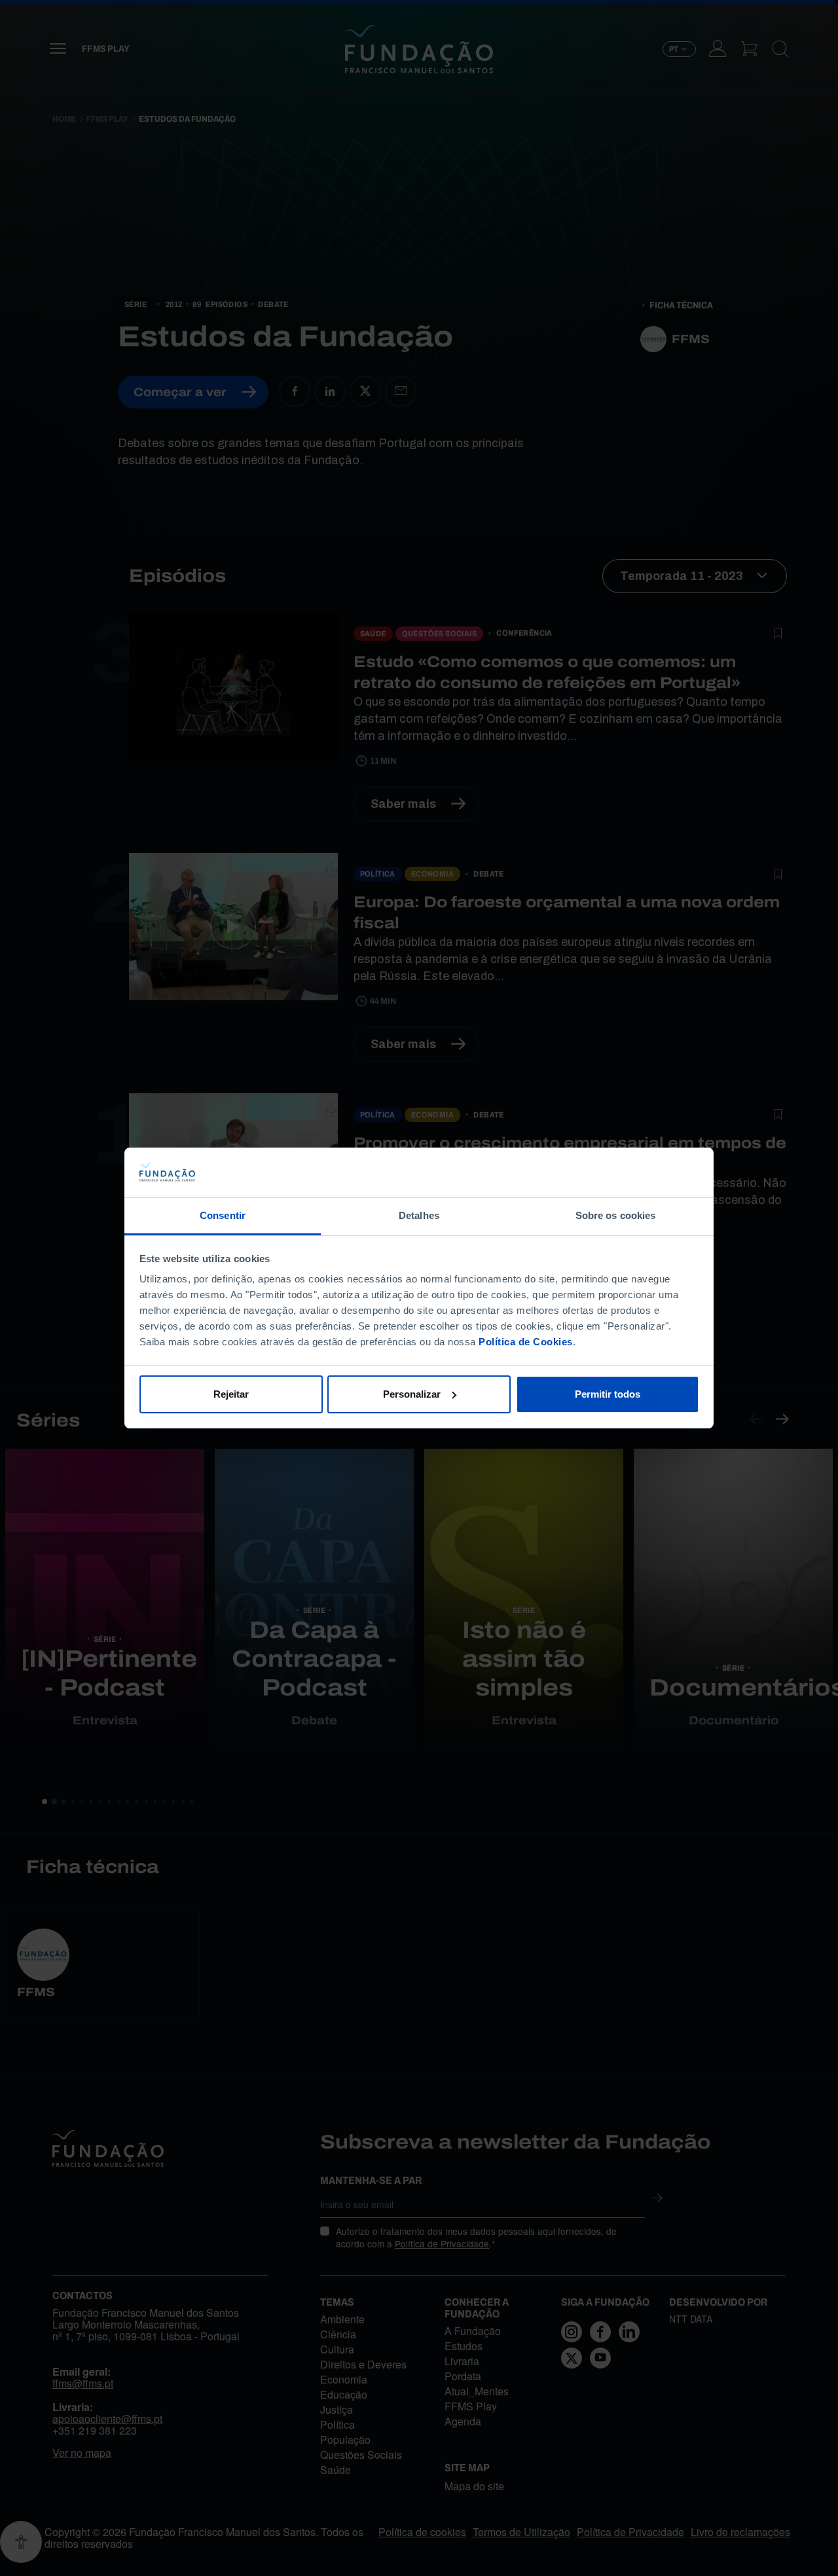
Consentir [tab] (223, 1215)
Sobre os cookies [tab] (616, 1215)
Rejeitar (231, 1394)
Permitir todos (608, 1394)
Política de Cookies (526, 1342)
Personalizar (412, 1394)
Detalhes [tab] (419, 1215)
